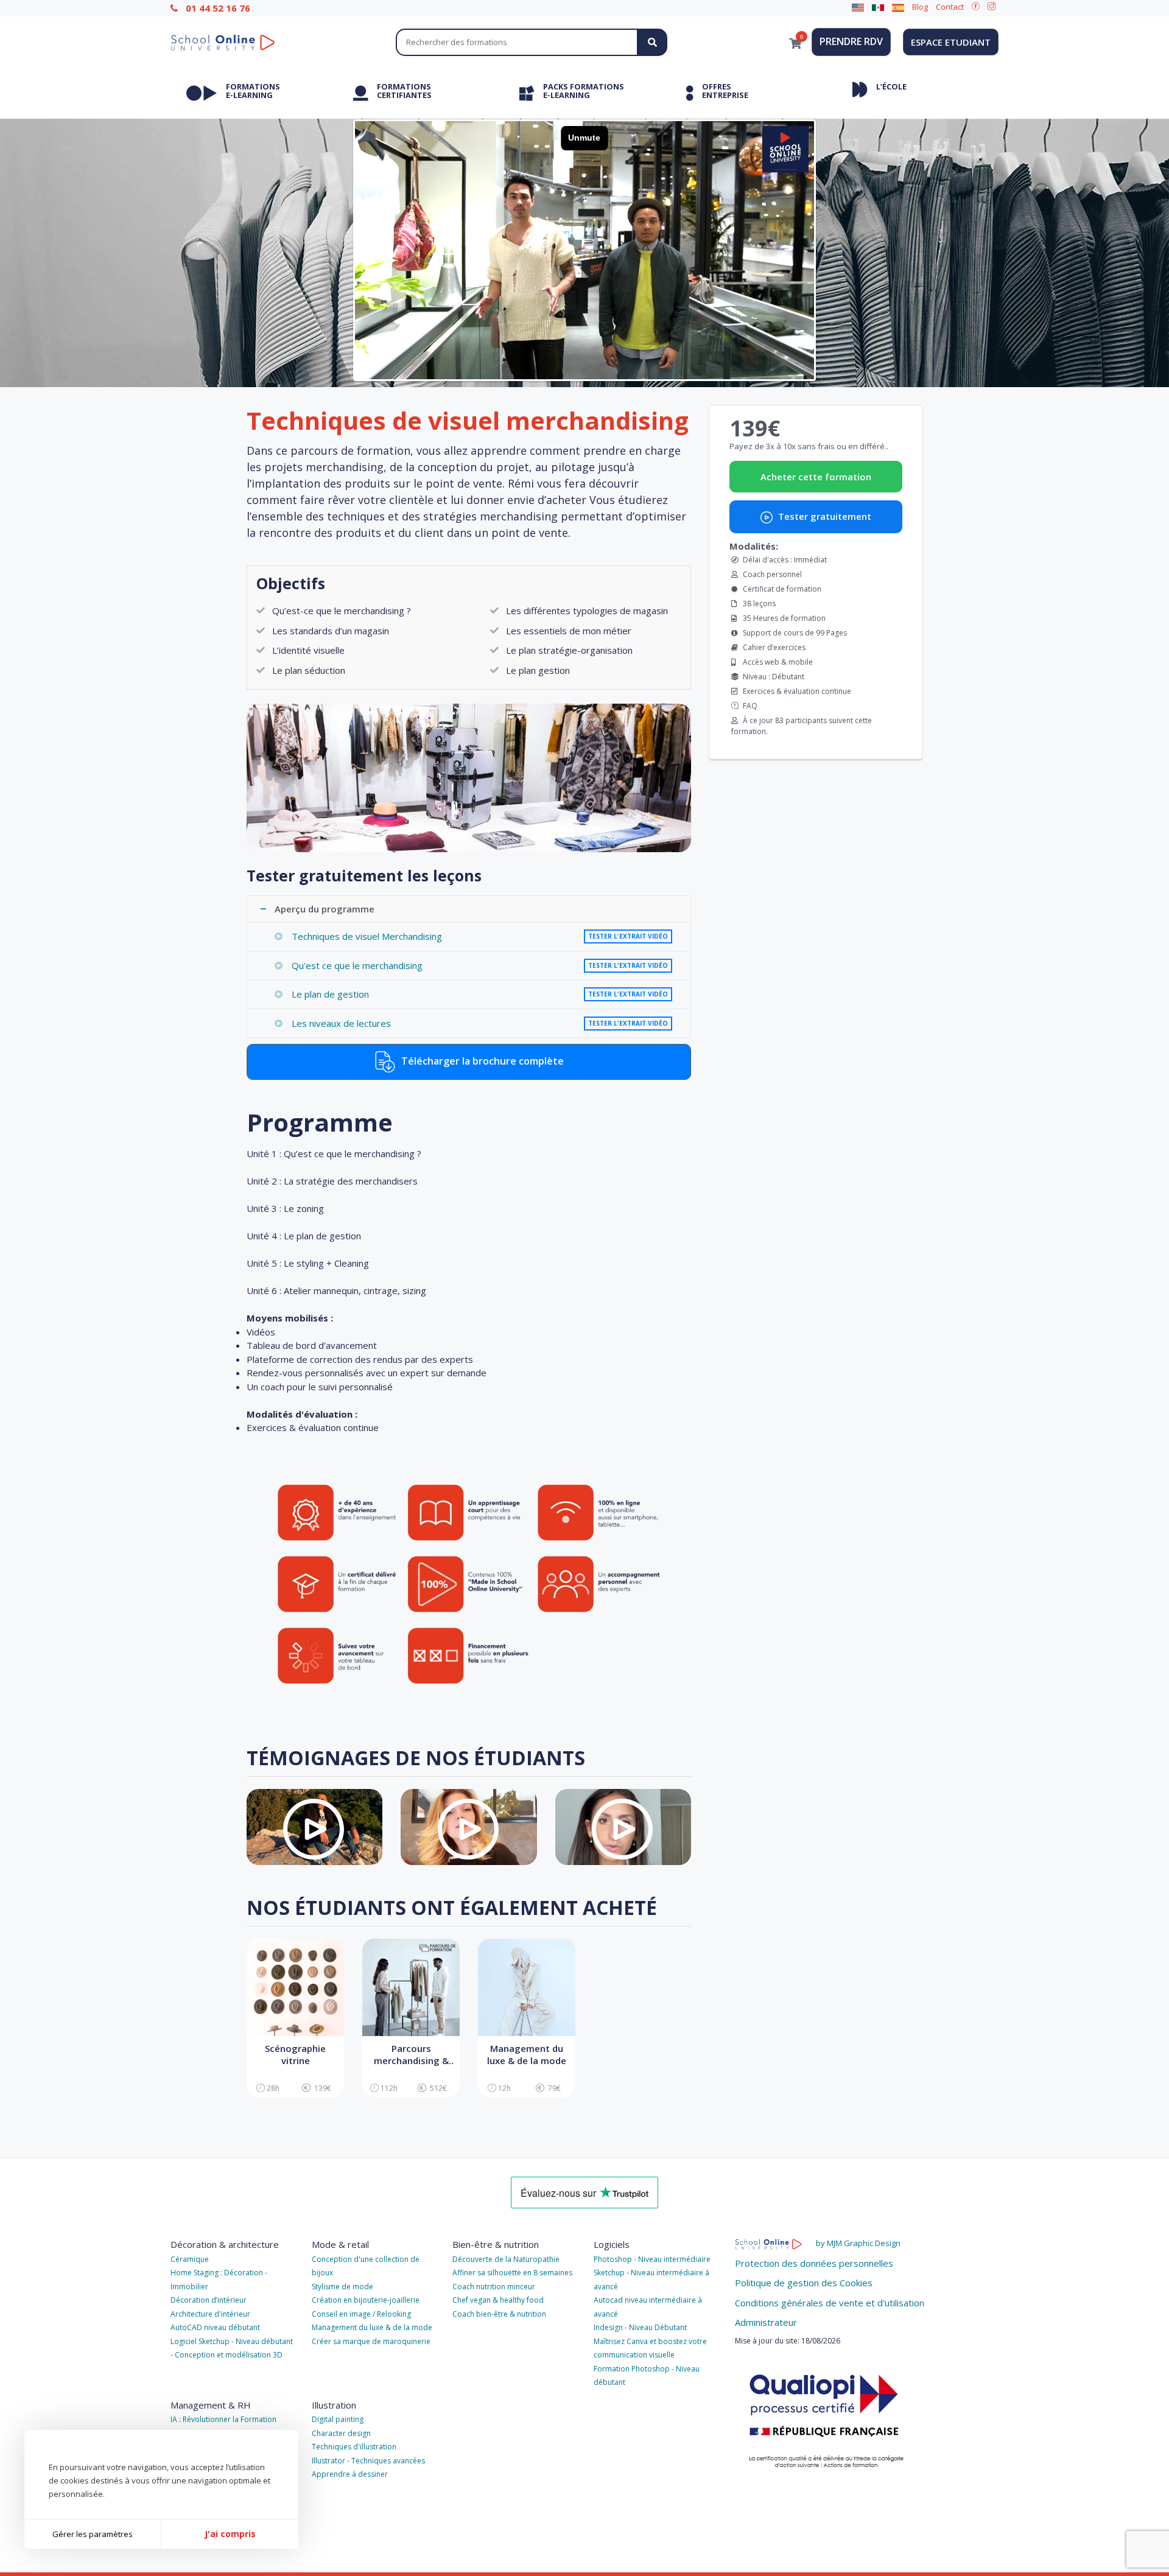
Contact (950, 7)
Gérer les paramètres (93, 2534)
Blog (920, 7)
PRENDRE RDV (851, 41)
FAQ (750, 706)
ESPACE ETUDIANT (951, 42)
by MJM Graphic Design (858, 2243)
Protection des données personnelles (814, 2263)
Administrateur (766, 2322)
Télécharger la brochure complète (481, 1061)
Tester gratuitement (823, 516)
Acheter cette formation (816, 477)
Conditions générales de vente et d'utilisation (830, 2303)
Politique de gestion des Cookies (804, 2283)
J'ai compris (230, 2534)
